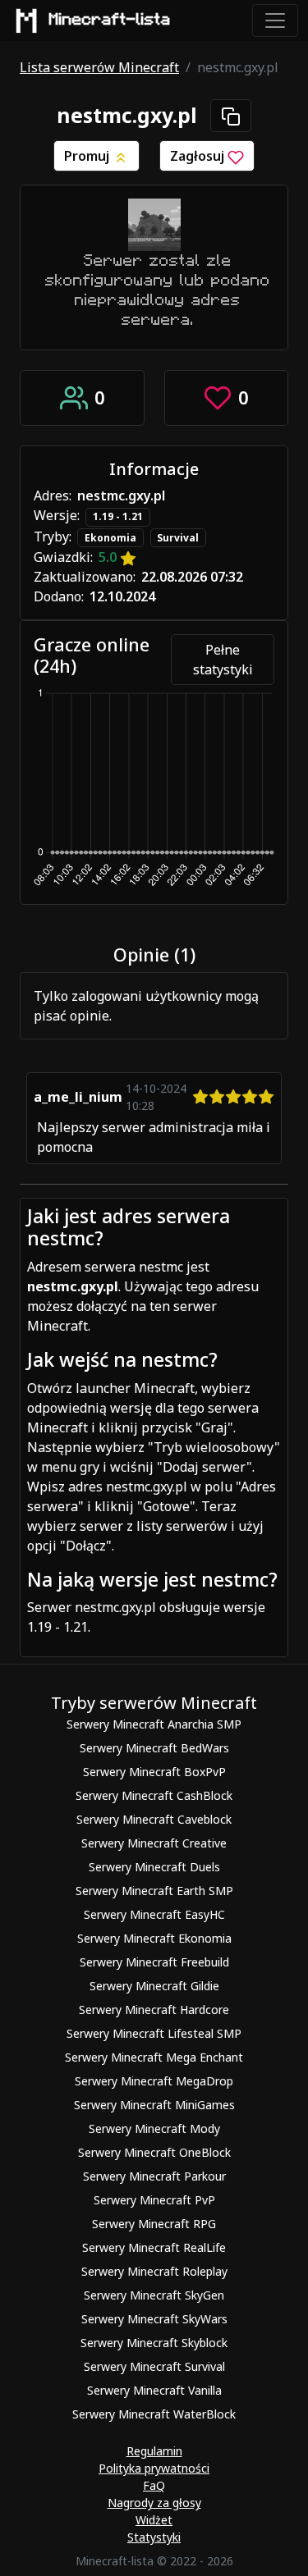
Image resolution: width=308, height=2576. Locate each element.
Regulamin (154, 2451)
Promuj (88, 156)
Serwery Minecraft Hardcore (154, 2010)
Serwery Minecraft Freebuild (154, 1962)
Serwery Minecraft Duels (154, 1867)
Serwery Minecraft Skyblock (154, 2343)
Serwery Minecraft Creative (154, 1843)
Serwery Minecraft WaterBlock (154, 2414)
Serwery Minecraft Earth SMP (154, 1891)
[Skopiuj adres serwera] (231, 116)
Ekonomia (110, 538)
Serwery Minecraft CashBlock (154, 1795)
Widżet (154, 2520)
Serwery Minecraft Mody (154, 2128)
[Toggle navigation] (275, 21)
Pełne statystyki (223, 660)
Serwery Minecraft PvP (154, 2200)
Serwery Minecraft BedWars (154, 1748)
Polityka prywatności (154, 2468)
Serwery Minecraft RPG (154, 2224)
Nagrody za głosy (154, 2503)
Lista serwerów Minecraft (99, 67)
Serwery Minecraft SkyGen (154, 2295)
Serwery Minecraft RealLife (154, 2247)
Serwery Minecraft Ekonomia (154, 1938)
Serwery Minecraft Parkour (154, 2176)
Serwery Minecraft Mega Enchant (154, 2057)
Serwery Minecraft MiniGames (154, 2105)
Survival (178, 538)
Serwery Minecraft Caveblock (154, 1819)
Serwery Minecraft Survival (154, 2366)
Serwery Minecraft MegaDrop (154, 2081)
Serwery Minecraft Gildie (154, 1986)
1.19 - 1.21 (118, 516)
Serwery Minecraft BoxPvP (154, 1772)
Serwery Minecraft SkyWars (154, 2319)
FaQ (154, 2485)
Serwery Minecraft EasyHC (154, 1914)
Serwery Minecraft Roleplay (154, 2271)
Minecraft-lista (110, 20)
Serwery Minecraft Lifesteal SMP (154, 2033)
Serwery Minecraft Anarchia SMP (154, 1724)
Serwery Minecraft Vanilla (154, 2390)
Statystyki (154, 2537)
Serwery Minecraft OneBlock (154, 2152)
